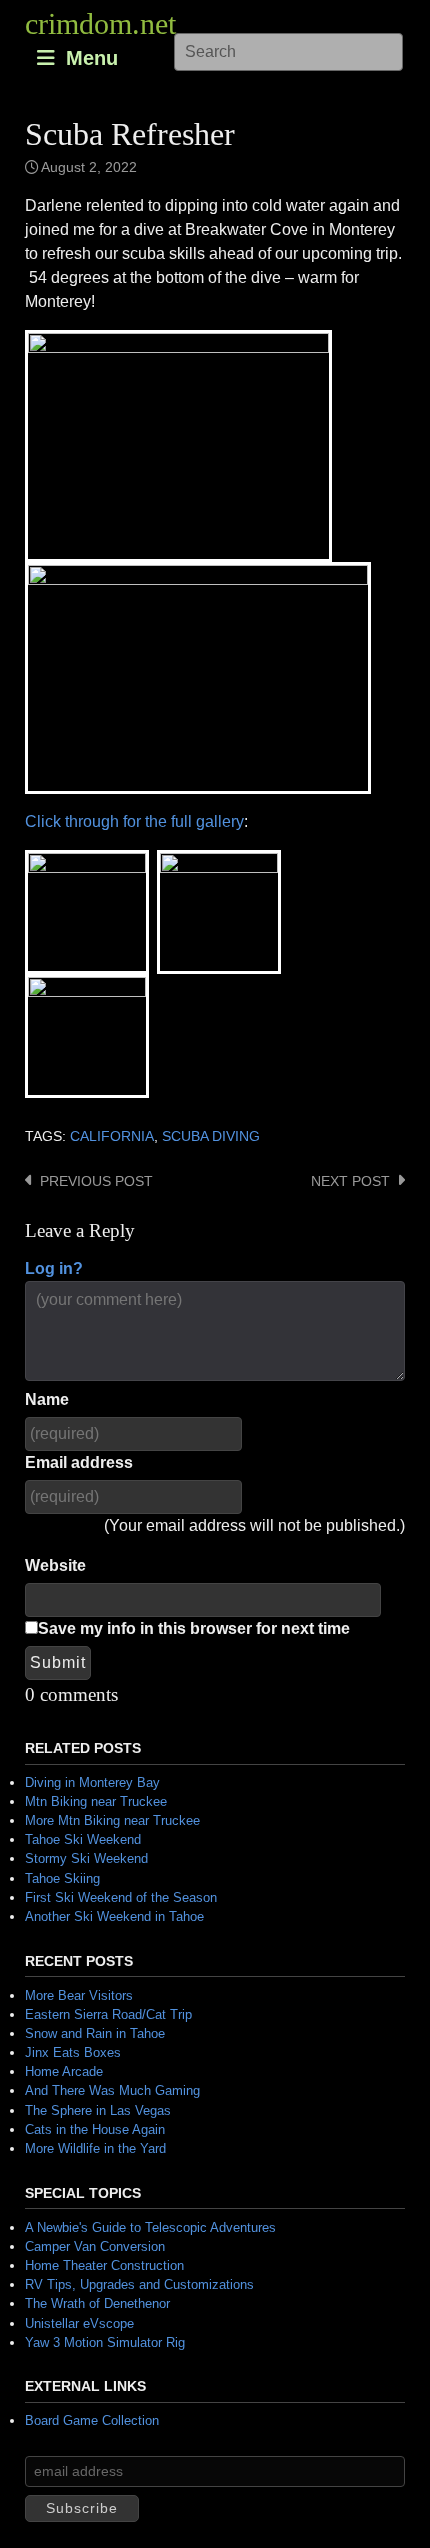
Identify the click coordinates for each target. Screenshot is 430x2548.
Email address (79, 1462)
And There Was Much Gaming (112, 2090)
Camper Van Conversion (95, 2246)
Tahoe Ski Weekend (83, 1839)
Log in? (54, 1268)
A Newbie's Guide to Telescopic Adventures (150, 2227)
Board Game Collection (92, 2420)
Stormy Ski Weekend (86, 1858)
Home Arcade (64, 2071)
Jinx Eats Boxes (73, 2052)
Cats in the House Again (95, 2129)
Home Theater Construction (104, 2265)
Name (47, 1399)
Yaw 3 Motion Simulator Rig (105, 2342)
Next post (350, 1181)
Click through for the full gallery (134, 821)
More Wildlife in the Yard (95, 2148)
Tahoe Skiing (62, 1878)
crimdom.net (100, 23)
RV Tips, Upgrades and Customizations (139, 2284)
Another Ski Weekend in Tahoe (114, 1916)
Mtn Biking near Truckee (96, 1801)
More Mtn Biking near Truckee (112, 1820)
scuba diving (211, 1136)
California (112, 1136)
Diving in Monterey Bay (92, 1782)
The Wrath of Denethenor (97, 2303)
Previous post (96, 1181)
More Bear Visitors (79, 1995)
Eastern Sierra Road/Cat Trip (108, 2014)
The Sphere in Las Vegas (98, 2110)
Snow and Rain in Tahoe (95, 2033)
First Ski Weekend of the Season (121, 1897)
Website (55, 1565)
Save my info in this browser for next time (194, 1628)
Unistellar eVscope (79, 2323)
